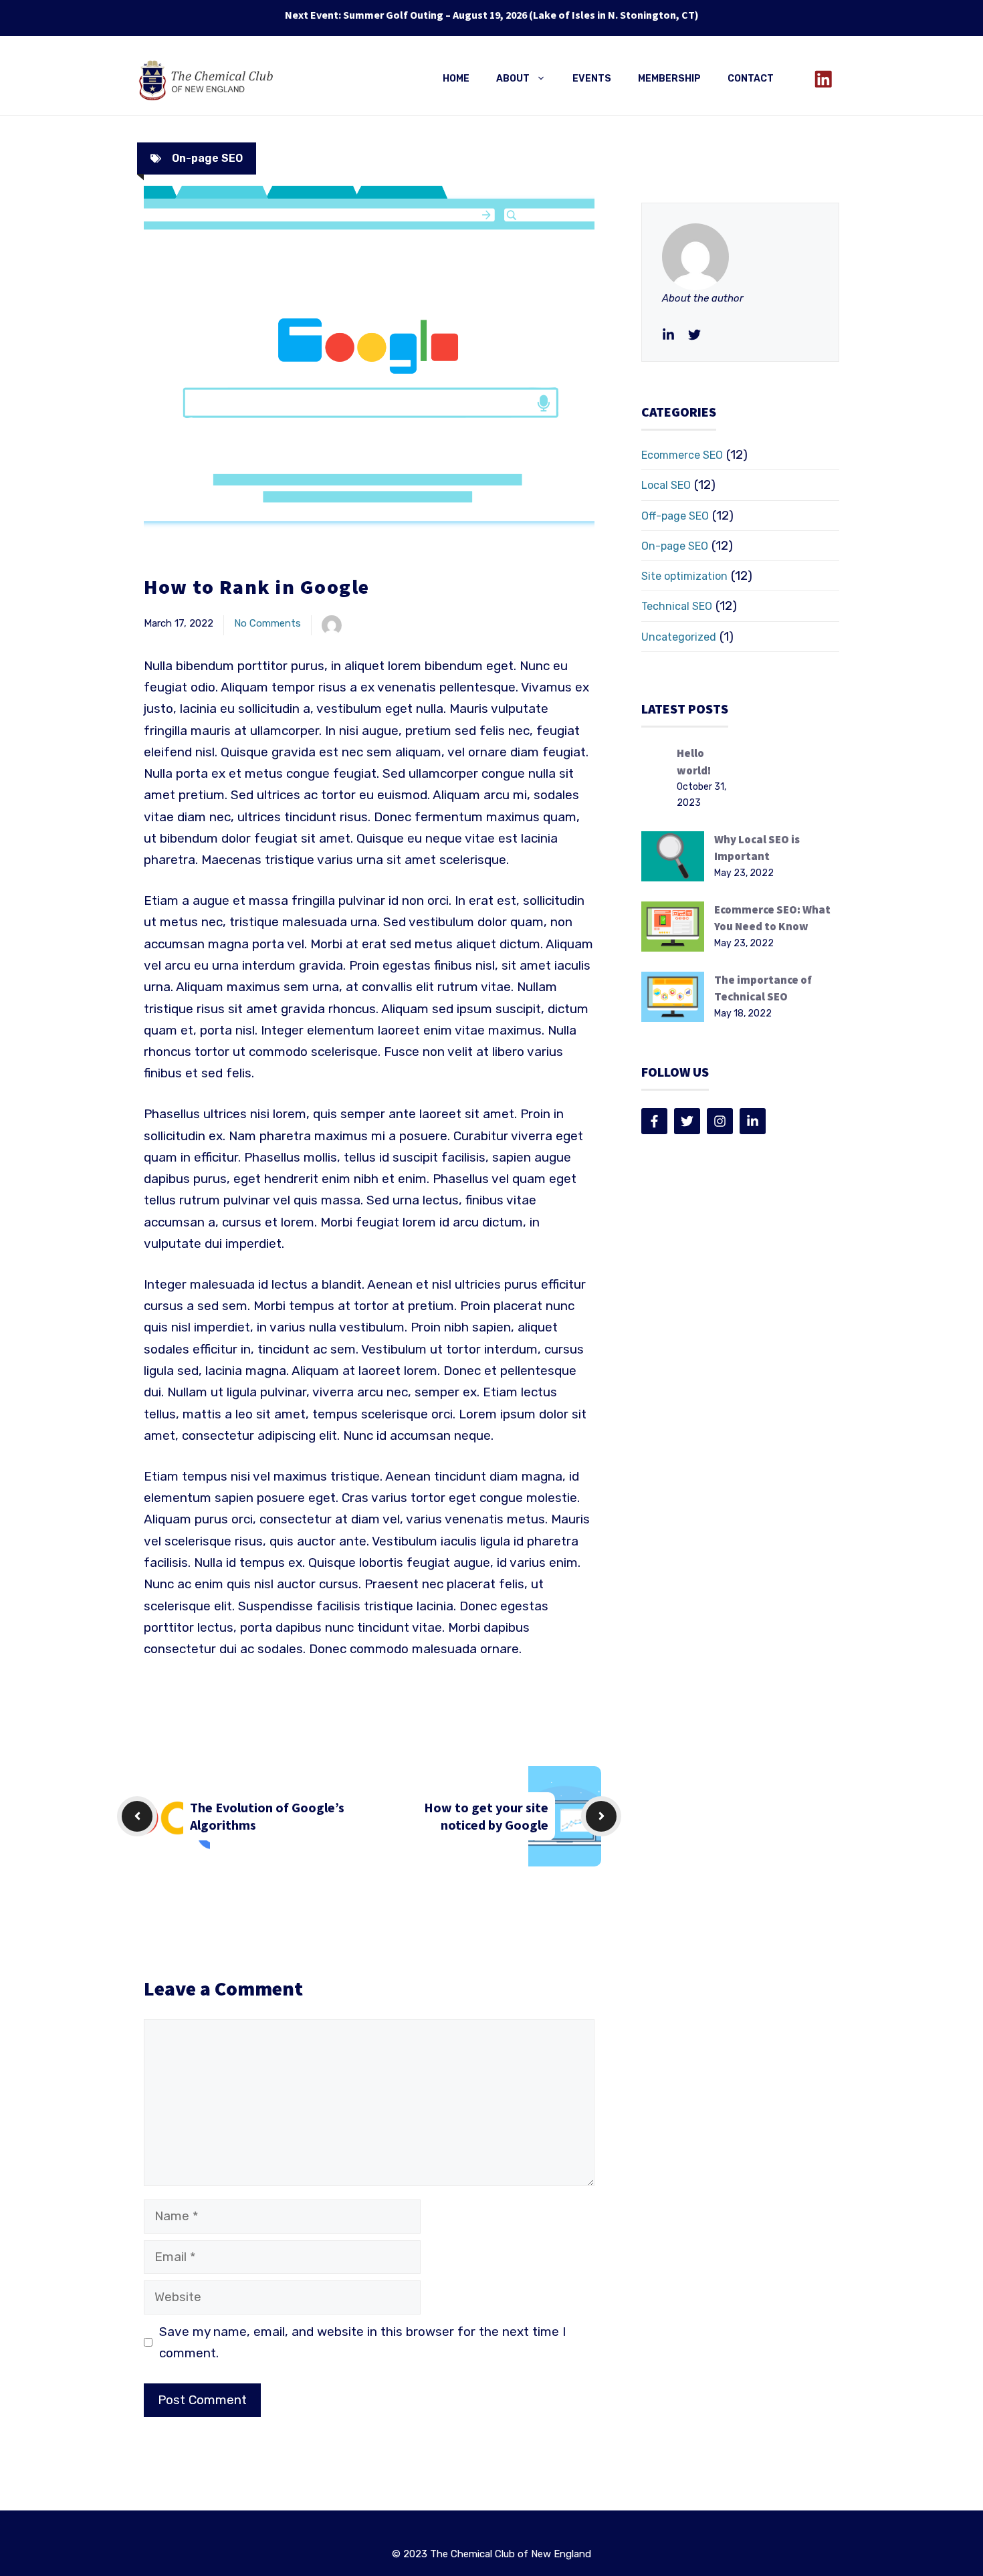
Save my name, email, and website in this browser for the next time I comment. (362, 2342)
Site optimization (684, 576)
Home (456, 79)
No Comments (267, 623)
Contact (751, 79)
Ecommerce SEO (682, 455)
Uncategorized (679, 637)
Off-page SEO (675, 516)
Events (592, 79)
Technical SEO (677, 606)
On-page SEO (207, 158)
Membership (669, 79)
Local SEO (666, 485)
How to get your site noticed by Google (486, 1816)
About (513, 79)
